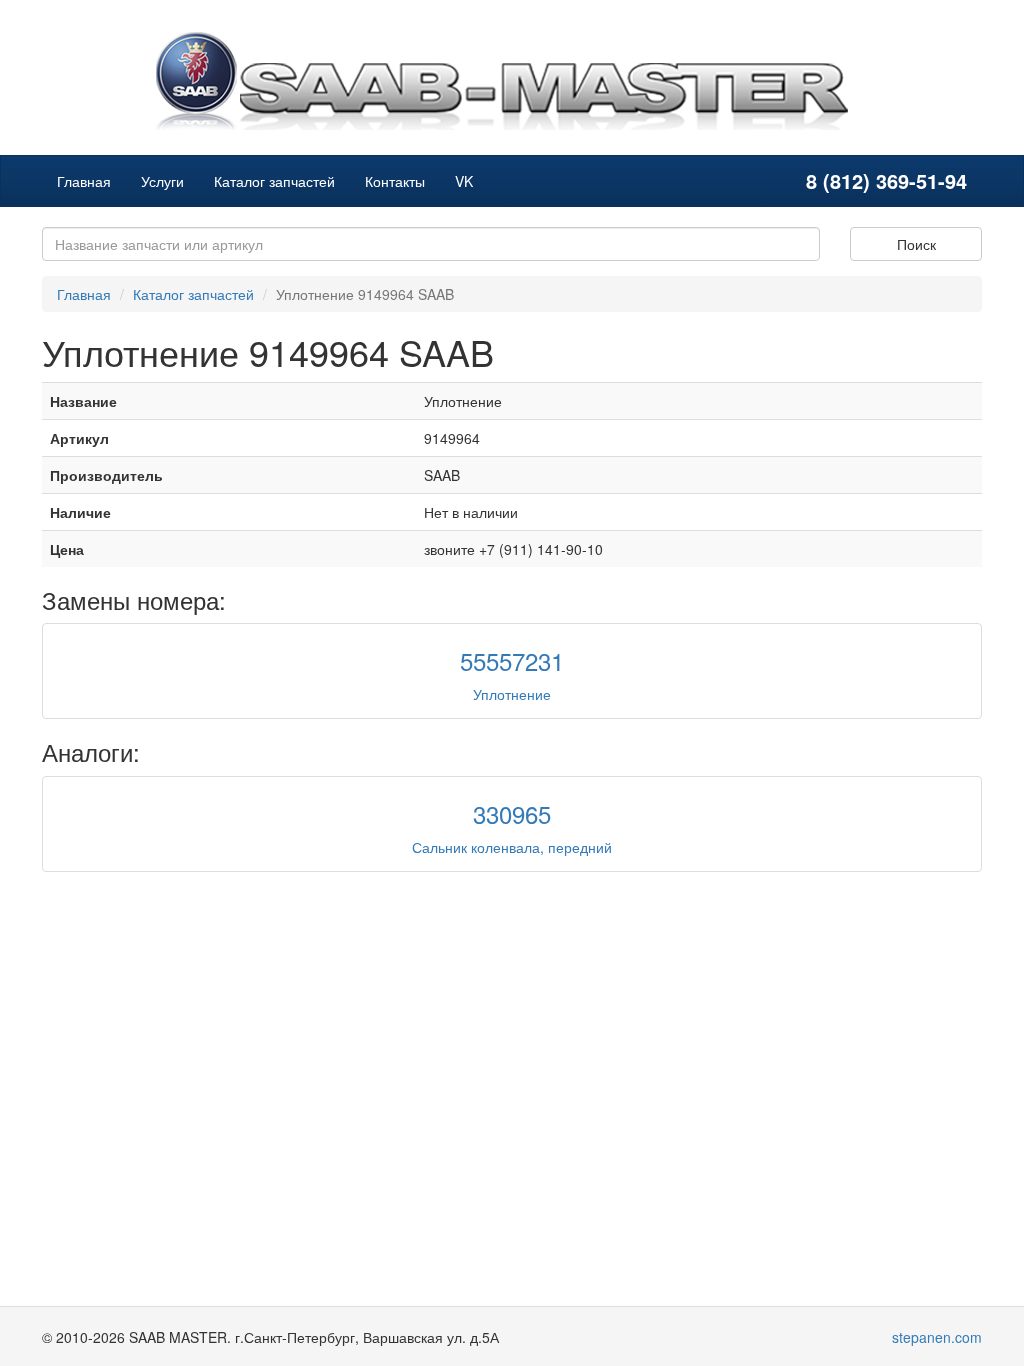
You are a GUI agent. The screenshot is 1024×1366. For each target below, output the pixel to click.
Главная (84, 181)
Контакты (395, 181)
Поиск (916, 244)
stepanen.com (937, 1337)
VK (464, 181)
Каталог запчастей (274, 181)
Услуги (162, 181)
